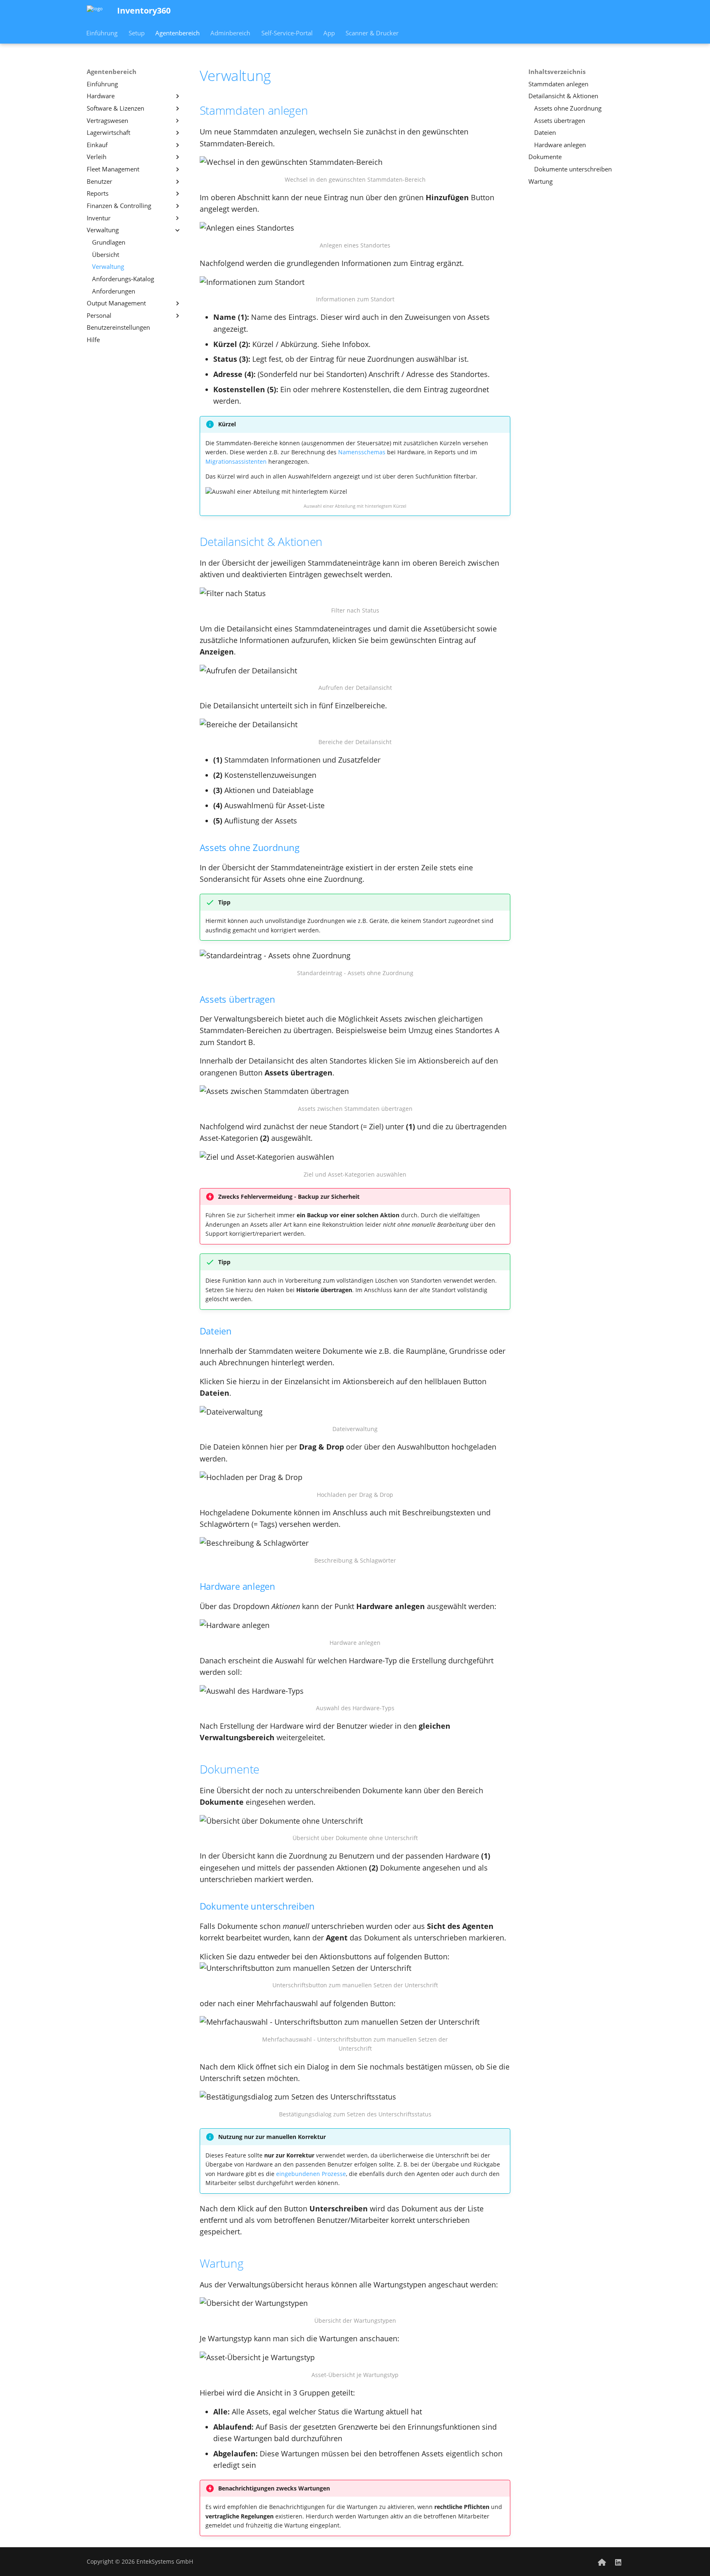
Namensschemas (362, 452)
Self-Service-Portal (287, 33)
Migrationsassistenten (236, 461)
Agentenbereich (177, 33)
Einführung (102, 33)
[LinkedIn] (618, 2561)
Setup (137, 33)
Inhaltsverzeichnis (557, 72)
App (329, 33)
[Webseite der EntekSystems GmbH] (602, 2561)
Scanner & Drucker (372, 33)
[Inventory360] (95, 11)
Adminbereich (231, 33)
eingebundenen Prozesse (311, 2174)
